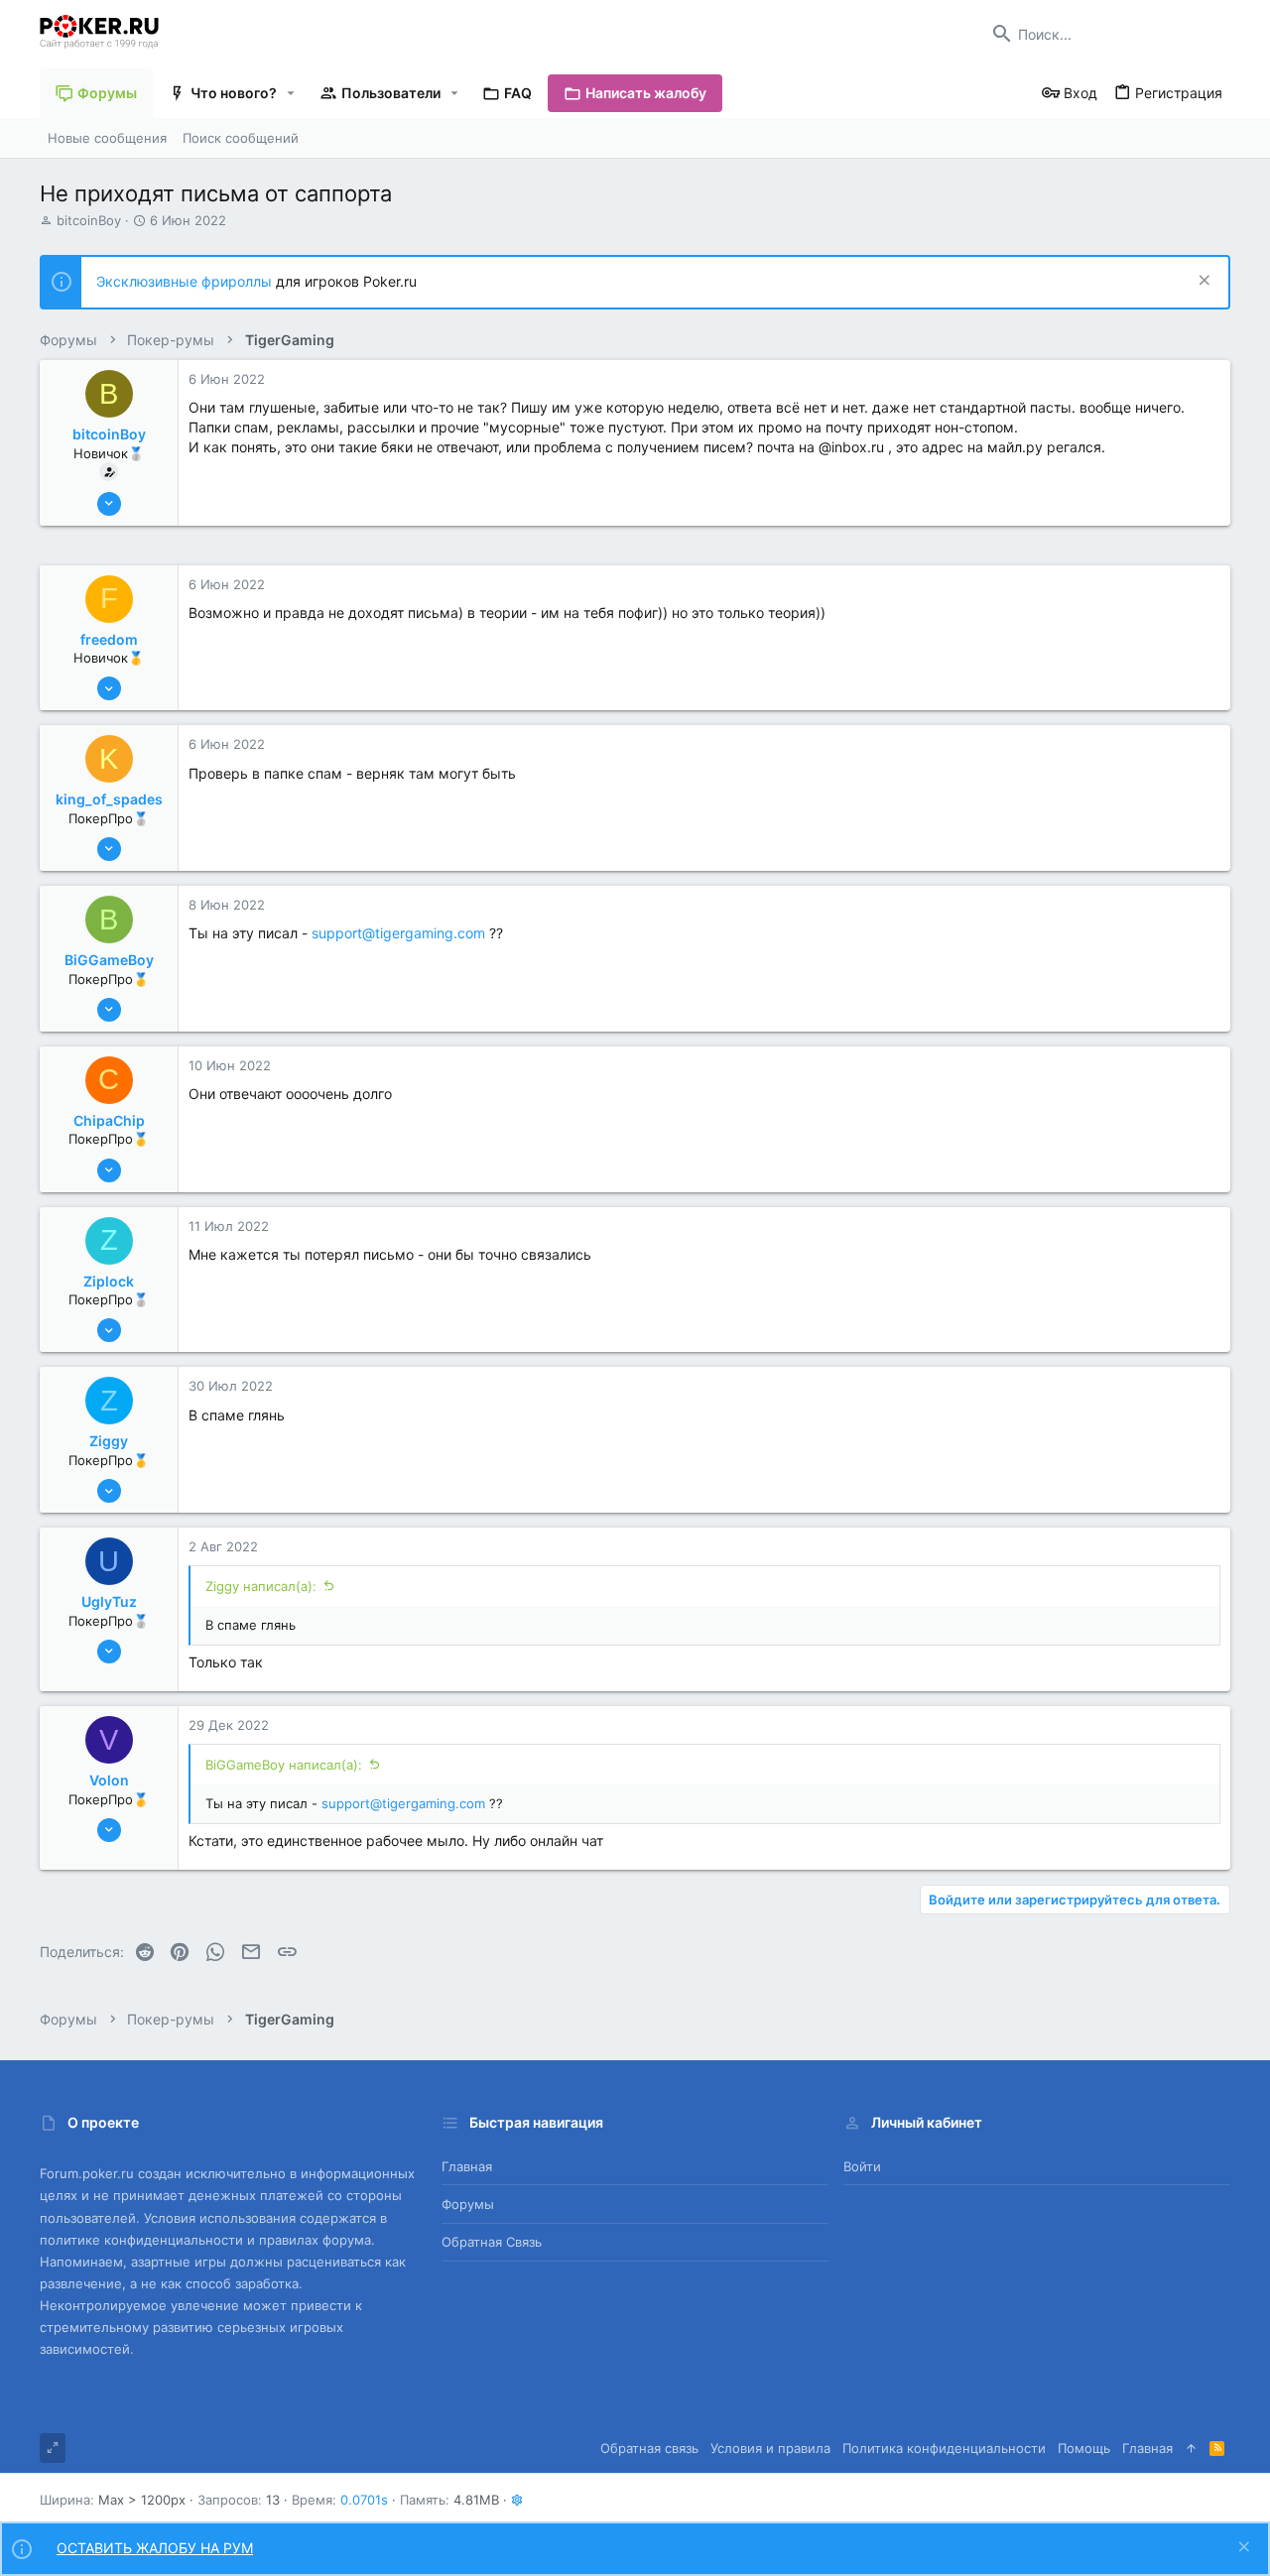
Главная (467, 2166)
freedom (109, 639)
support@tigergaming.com (398, 933)
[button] (291, 93)
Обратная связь (492, 2242)
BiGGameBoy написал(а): (284, 1765)
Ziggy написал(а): (261, 1586)
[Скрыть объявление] (1202, 282)
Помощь (1084, 2448)
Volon (109, 1780)
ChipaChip (109, 1120)
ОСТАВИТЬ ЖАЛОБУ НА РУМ (155, 2548)
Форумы (468, 2204)
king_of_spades (109, 799)
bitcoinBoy (89, 220)
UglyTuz (109, 1601)
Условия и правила (770, 2448)
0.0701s (364, 2500)
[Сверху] (1191, 2448)
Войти (862, 2166)
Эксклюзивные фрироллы (186, 281)
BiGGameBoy (109, 960)
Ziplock (109, 1281)
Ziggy (109, 1441)
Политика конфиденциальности (944, 2448)
